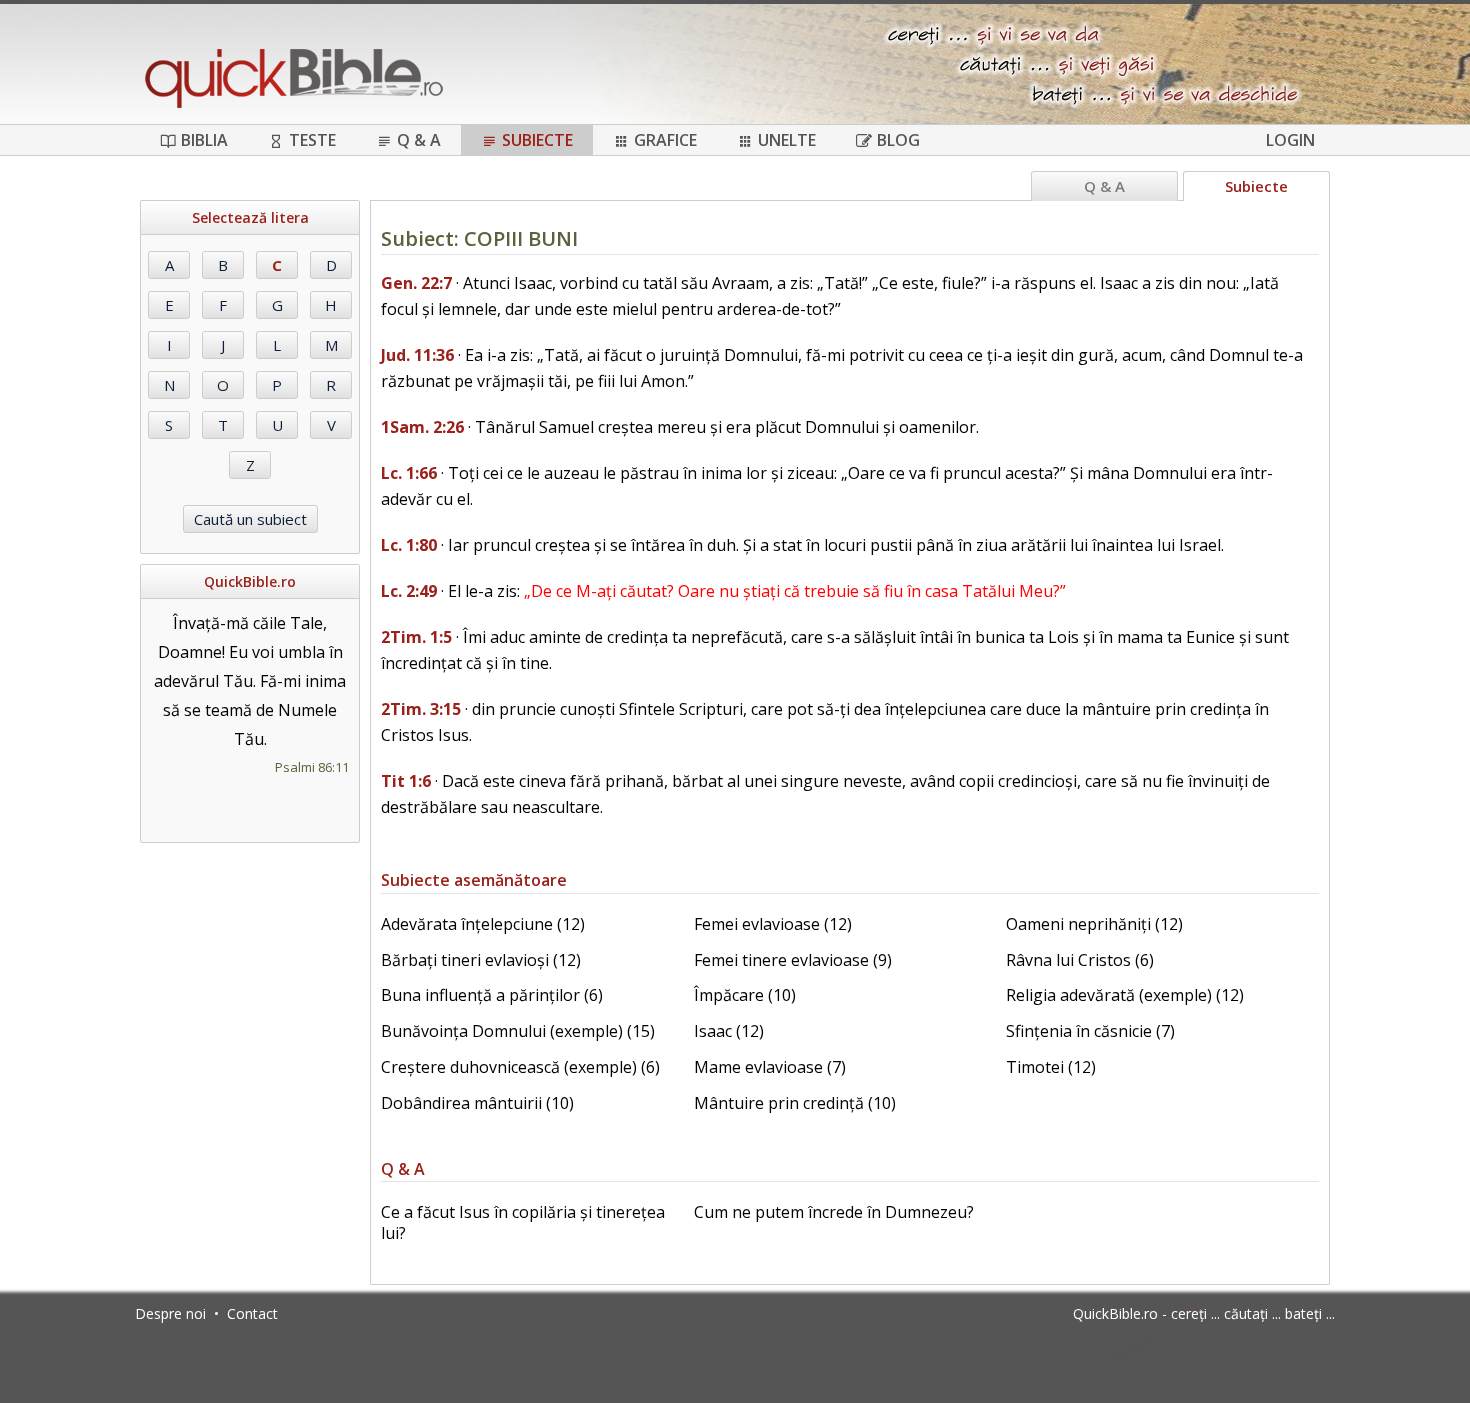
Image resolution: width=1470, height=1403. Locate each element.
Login (1290, 140)
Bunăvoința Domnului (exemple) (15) (518, 1031)
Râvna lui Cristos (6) (1080, 960)
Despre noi (170, 1313)
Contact (252, 1313)
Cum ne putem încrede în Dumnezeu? (834, 1212)
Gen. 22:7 (416, 283)
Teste (312, 140)
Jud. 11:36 (417, 355)
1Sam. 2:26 (422, 427)
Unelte (787, 140)
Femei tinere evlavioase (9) (793, 960)
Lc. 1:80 (409, 545)
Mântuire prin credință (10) (795, 1103)
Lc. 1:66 (409, 473)
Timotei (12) (1051, 1067)
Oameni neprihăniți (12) (1094, 924)
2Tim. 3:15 (421, 709)
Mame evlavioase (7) (770, 1067)
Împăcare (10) (745, 995)
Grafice (665, 140)
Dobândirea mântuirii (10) (477, 1103)
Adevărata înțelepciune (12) (483, 924)
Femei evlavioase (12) (773, 924)
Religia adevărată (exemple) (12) (1125, 995)
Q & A (419, 140)
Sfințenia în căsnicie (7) (1090, 1031)
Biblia (204, 140)
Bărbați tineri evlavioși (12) (481, 960)
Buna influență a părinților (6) (492, 995)
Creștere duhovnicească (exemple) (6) (520, 1067)
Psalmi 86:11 (312, 767)
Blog (898, 140)
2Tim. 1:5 (416, 637)
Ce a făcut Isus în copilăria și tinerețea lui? (523, 1222)
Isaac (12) (729, 1031)
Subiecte (537, 140)
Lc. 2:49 (409, 591)
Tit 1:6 (406, 781)
